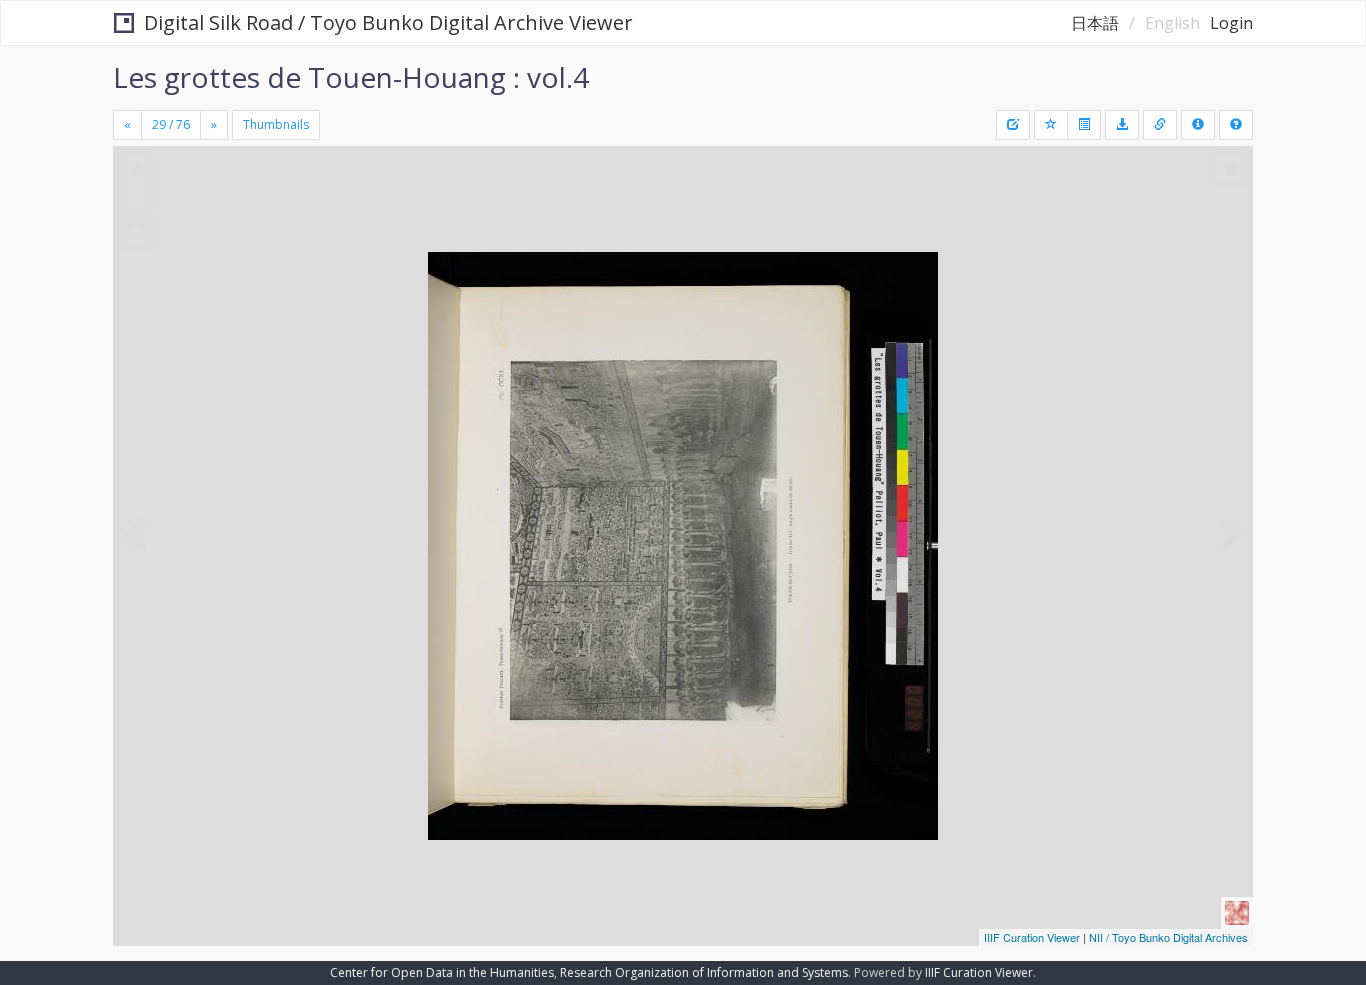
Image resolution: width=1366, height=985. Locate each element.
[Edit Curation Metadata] (1013, 125)
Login (1231, 23)
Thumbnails (276, 124)
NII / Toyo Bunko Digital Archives (1168, 937)
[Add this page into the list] (1051, 125)
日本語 (1095, 23)
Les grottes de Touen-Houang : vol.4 (351, 77)
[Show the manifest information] (1198, 125)
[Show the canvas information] (1160, 125)
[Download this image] (1122, 125)
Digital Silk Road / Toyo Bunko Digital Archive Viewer (388, 22)
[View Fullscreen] (136, 231)
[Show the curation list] (1084, 125)
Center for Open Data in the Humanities (442, 972)
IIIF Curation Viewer (1032, 937)
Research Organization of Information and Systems (704, 972)
